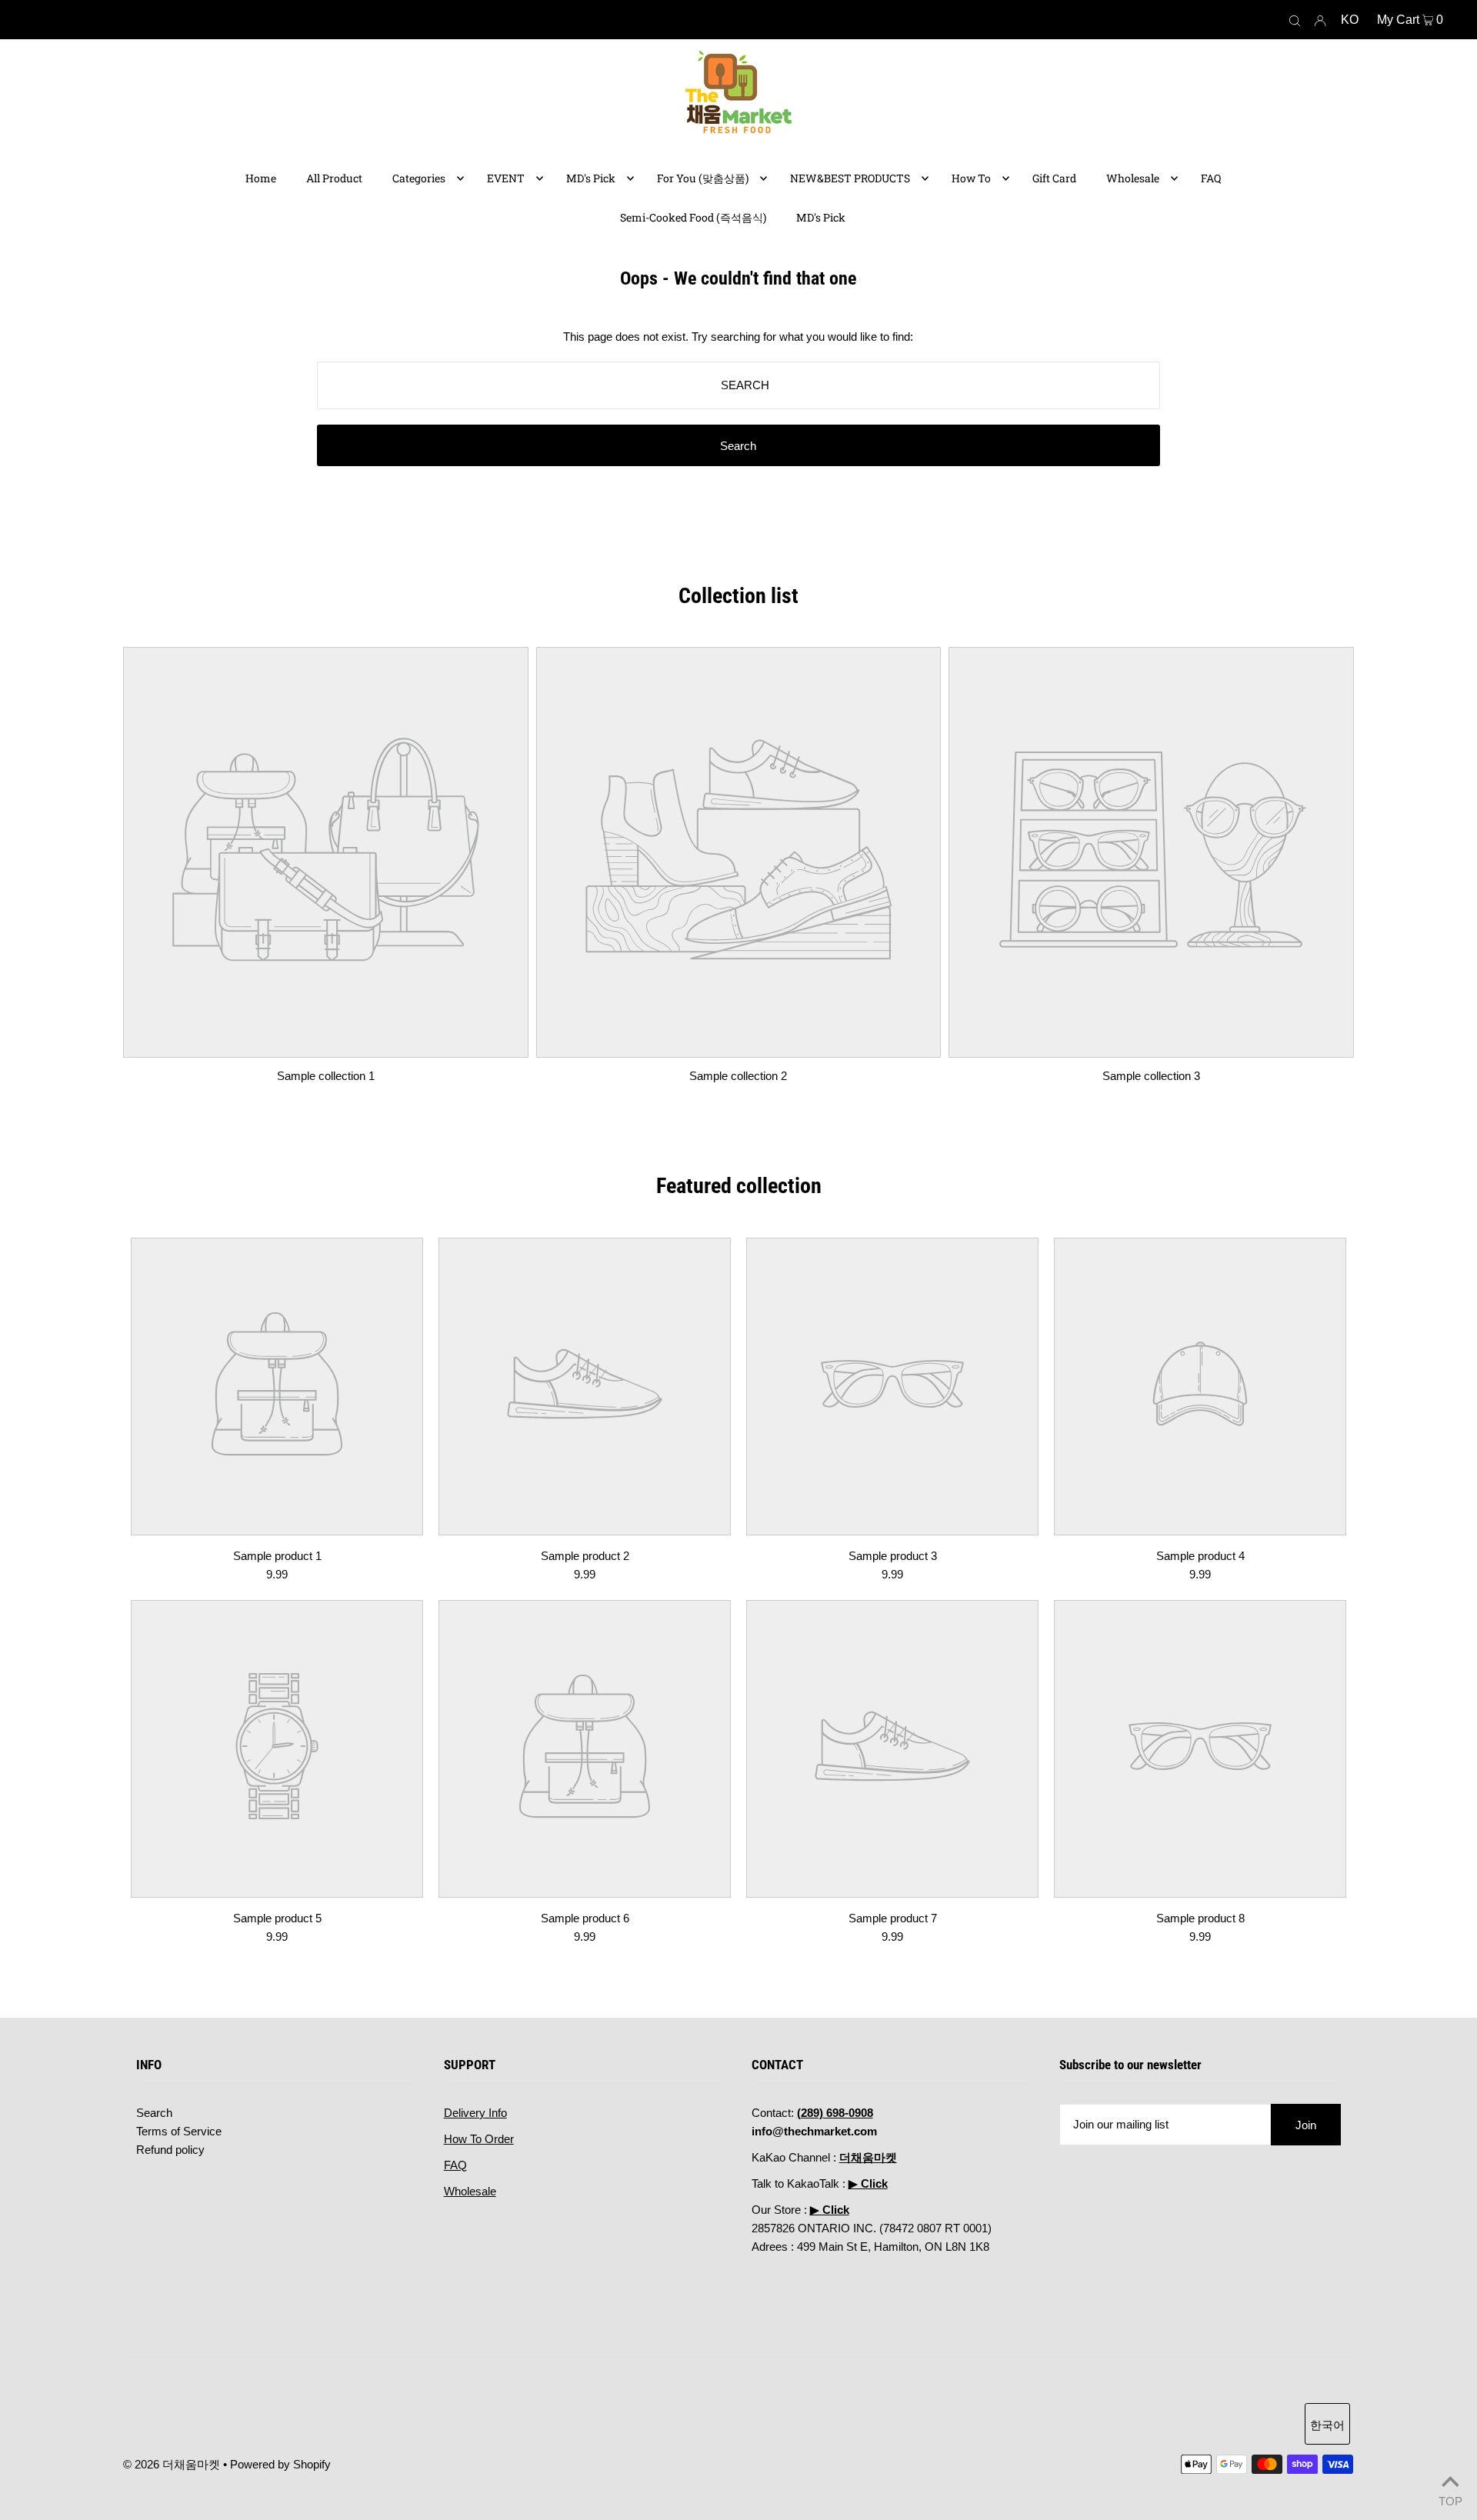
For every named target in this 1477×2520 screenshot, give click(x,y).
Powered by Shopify (280, 2464)
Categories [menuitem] (419, 178)
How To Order (479, 2139)
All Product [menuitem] (334, 178)
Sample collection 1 (326, 1076)
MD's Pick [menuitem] (591, 178)
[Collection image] (326, 1046)
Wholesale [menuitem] (1133, 178)
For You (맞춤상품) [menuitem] (703, 178)
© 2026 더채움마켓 (172, 2464)
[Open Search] (1295, 20)
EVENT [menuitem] (506, 178)
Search (154, 2113)
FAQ (455, 2165)
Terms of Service (179, 2131)
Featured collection (739, 1186)
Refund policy (170, 2150)
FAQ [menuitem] (1211, 178)
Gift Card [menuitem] (1054, 178)
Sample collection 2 (738, 1076)
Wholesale (470, 2191)
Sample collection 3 (1151, 1076)
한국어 (1327, 2425)
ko (1350, 20)
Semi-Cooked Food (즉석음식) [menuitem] (693, 217)
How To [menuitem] (971, 178)
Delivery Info (475, 2113)
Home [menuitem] (261, 178)
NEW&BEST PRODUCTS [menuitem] (850, 178)
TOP (1450, 2500)
